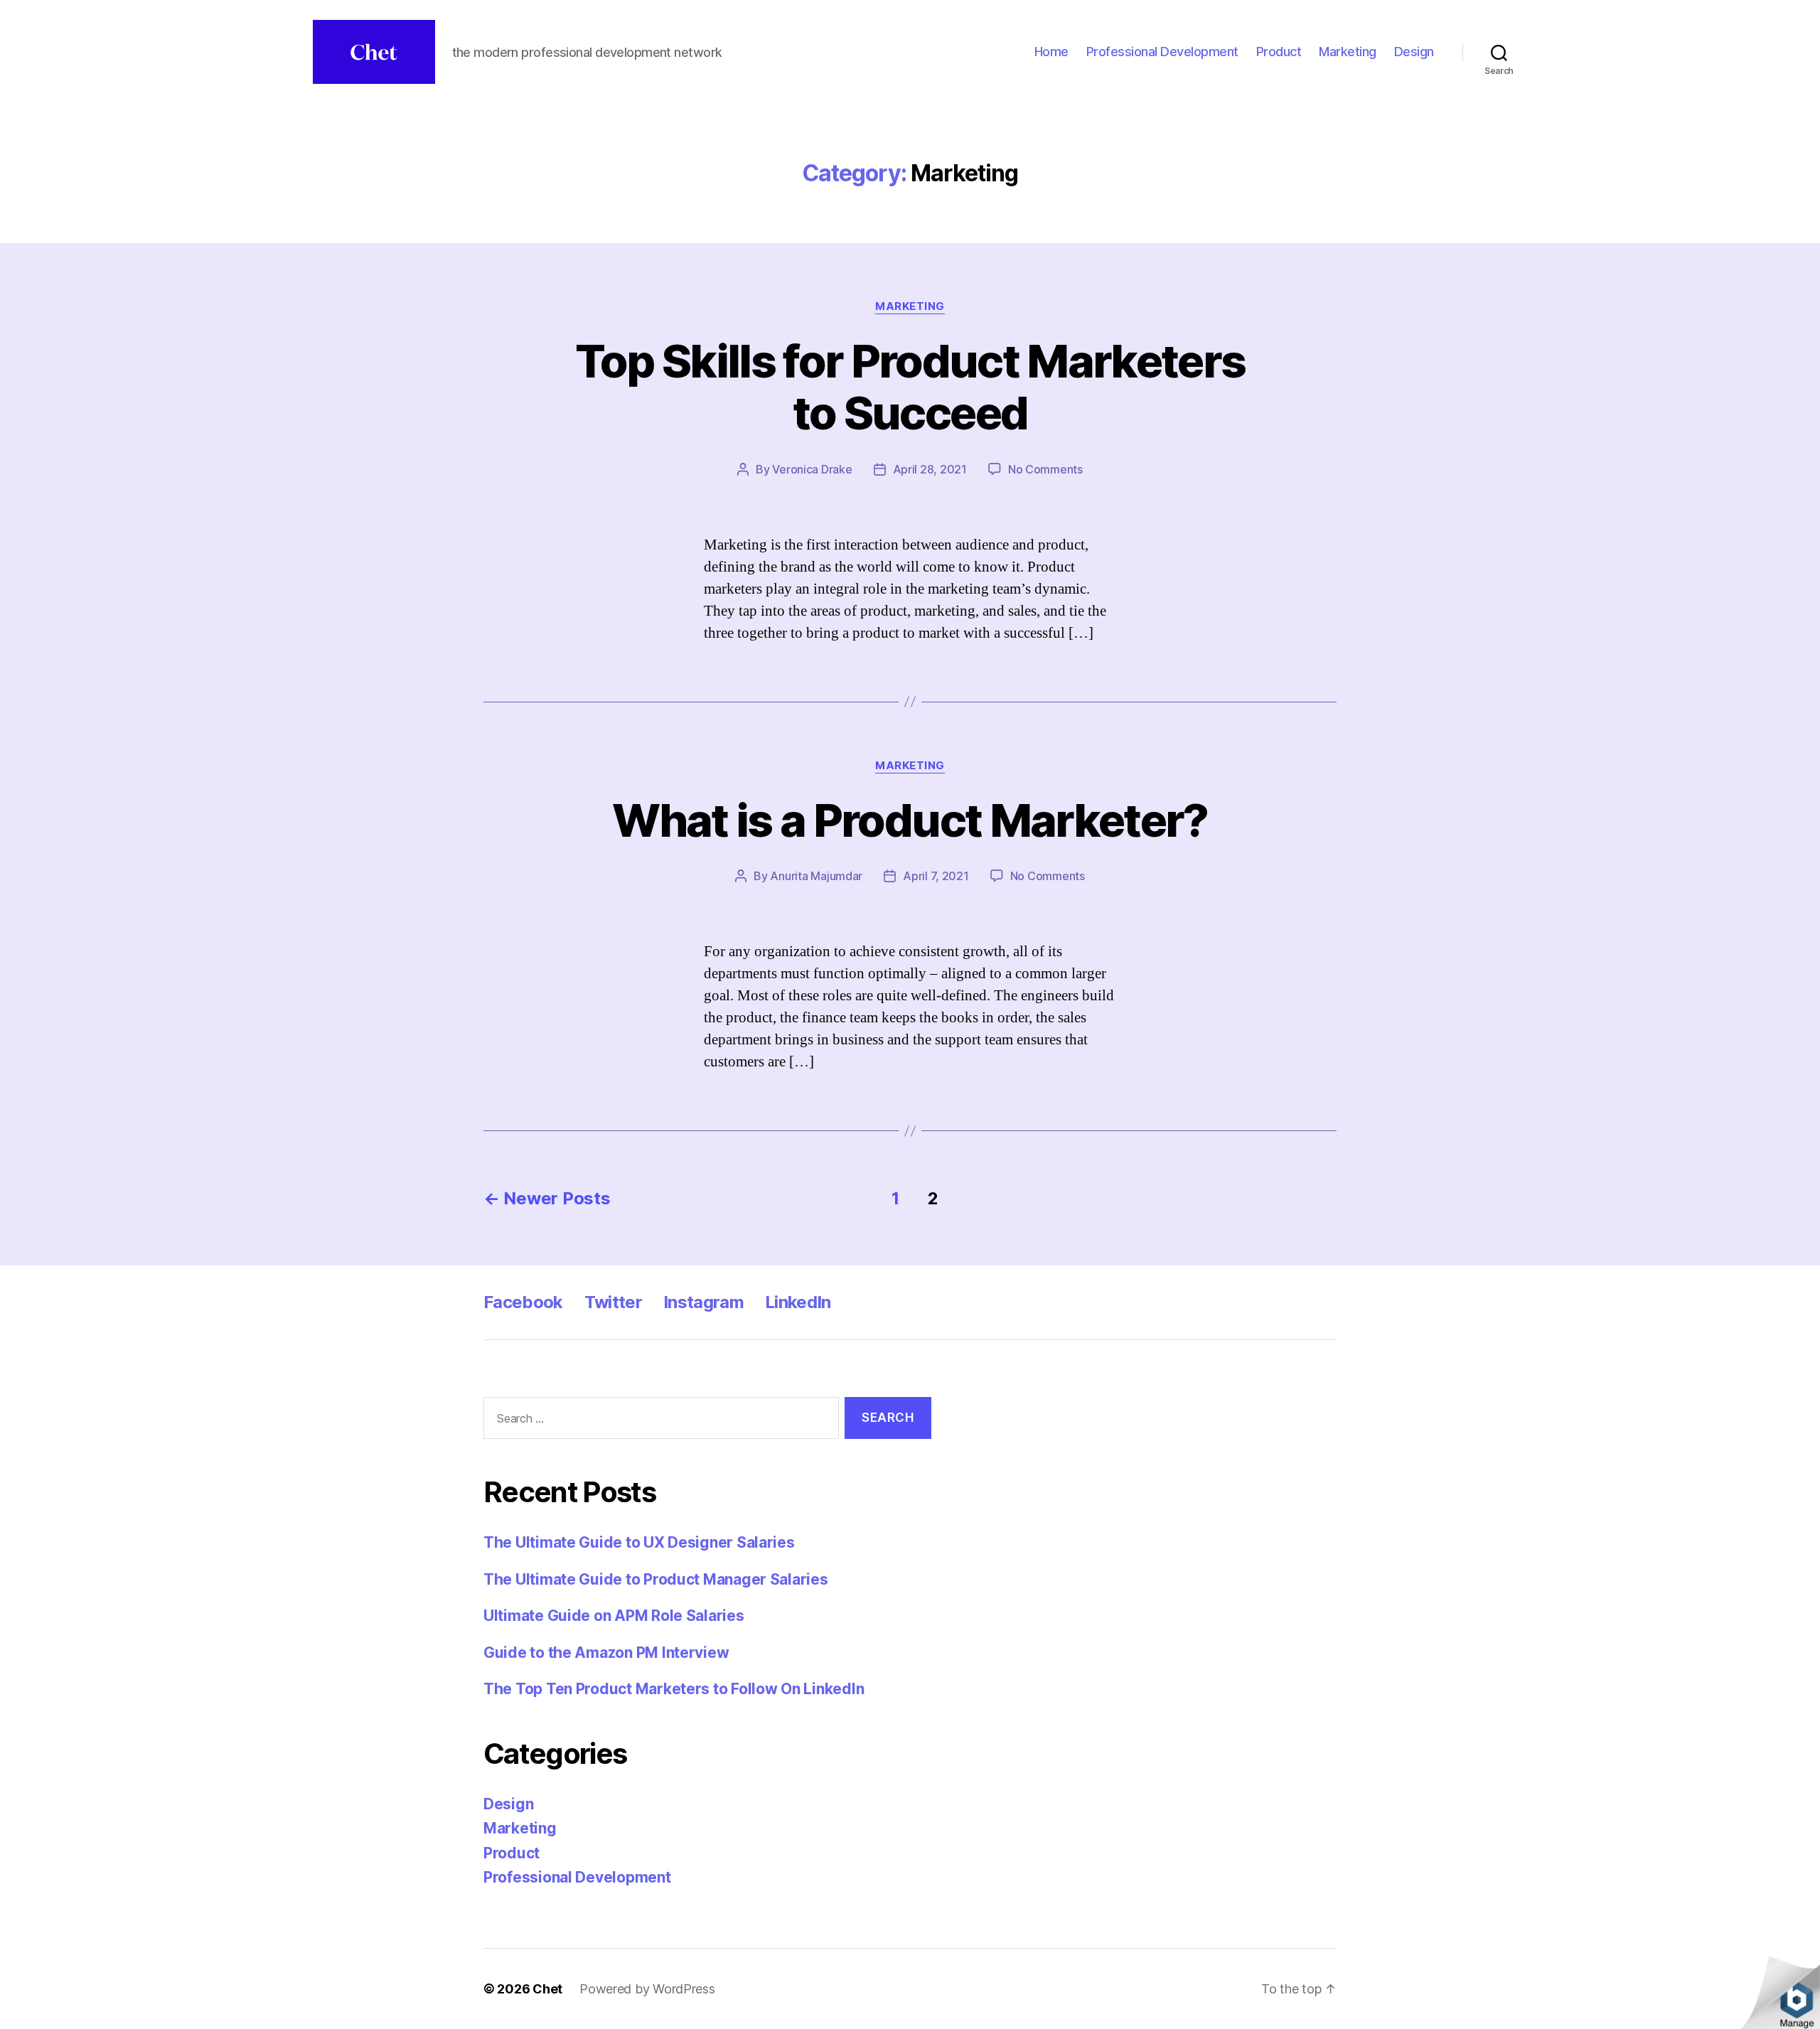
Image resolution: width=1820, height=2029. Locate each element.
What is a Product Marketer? (910, 820)
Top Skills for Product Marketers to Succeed (910, 387)
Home (1051, 52)
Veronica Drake (812, 469)
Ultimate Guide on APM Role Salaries (614, 1616)
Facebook (523, 1302)
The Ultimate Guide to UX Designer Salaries (639, 1542)
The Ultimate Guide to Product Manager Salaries (656, 1579)
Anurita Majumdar (816, 876)
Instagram (703, 1302)
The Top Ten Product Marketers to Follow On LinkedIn (674, 1689)
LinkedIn (798, 1302)
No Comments (1045, 469)
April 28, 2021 (930, 469)
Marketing (1348, 52)
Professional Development (1162, 52)
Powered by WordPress (647, 1989)
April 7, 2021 (936, 876)
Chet (547, 1989)
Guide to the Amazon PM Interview (606, 1653)
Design (1414, 52)
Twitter (613, 1302)
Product (1279, 52)
